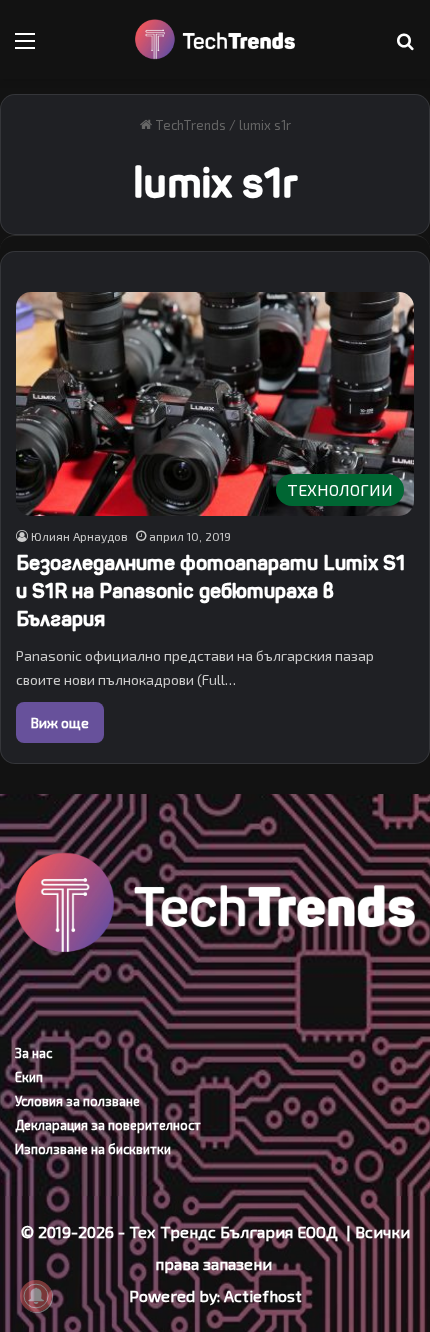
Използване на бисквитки (93, 1149)
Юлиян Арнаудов (79, 536)
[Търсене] (405, 47)
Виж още (60, 722)
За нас (33, 1053)
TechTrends (189, 125)
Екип (29, 1077)
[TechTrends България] (215, 39)
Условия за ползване (77, 1101)
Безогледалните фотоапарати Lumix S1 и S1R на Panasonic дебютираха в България (210, 591)
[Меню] (25, 47)
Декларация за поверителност (108, 1125)
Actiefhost (263, 1295)
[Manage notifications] (36, 1296)
